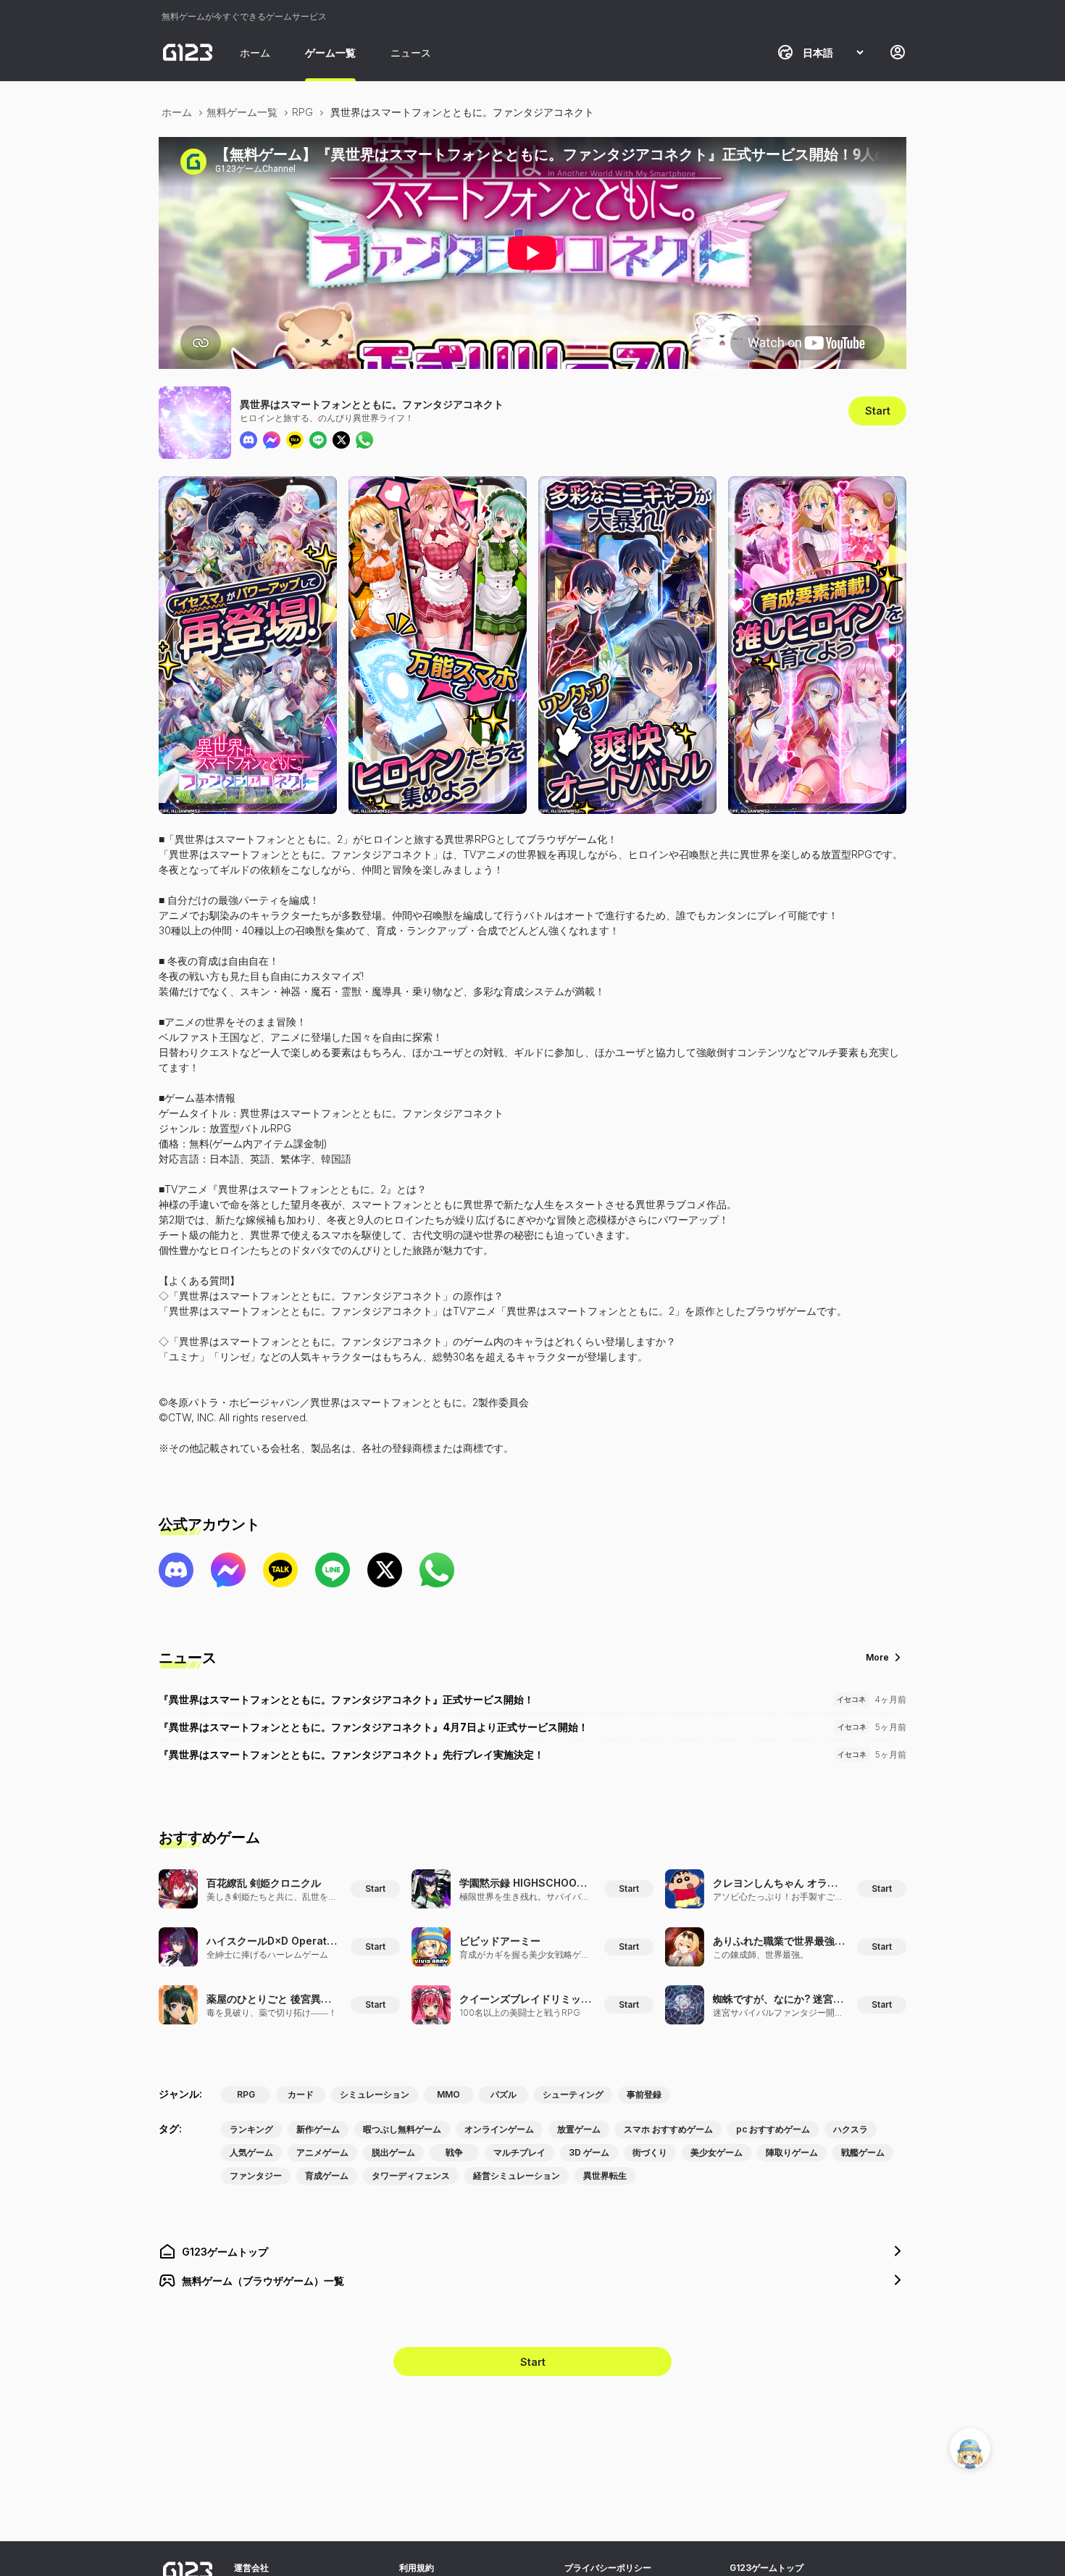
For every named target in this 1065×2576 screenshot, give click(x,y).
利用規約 (417, 2568)
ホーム (255, 53)
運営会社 (251, 2568)
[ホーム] (188, 52)
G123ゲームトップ (767, 2568)
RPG (302, 112)
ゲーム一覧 (330, 53)
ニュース (411, 53)
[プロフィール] (898, 52)
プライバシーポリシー (608, 2568)
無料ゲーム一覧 (242, 112)
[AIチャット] (970, 2448)
